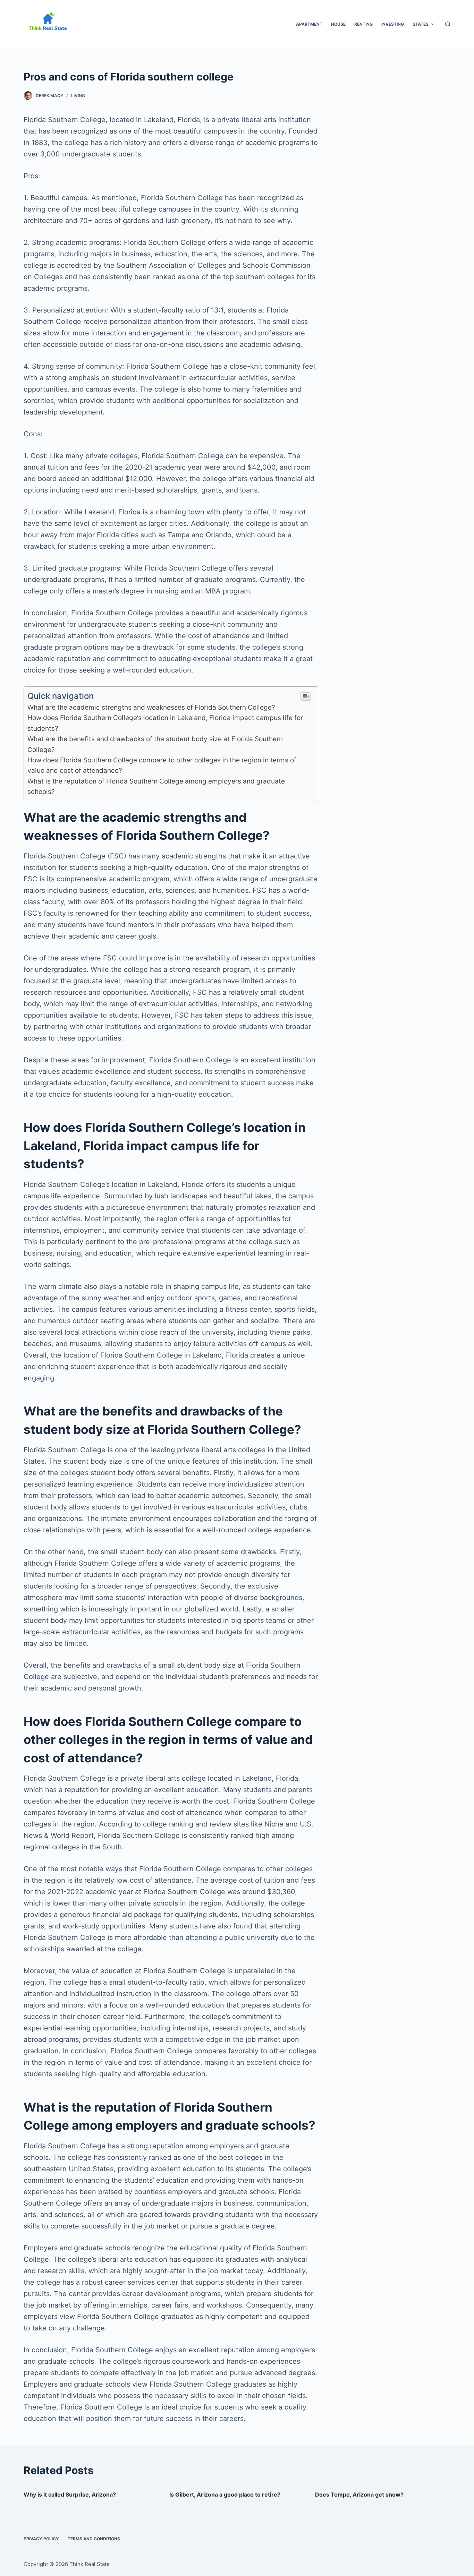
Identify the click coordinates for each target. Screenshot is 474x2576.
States (421, 24)
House (338, 24)
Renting (363, 24)
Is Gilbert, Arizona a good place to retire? (225, 2494)
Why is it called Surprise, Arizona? (70, 2494)
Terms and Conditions (94, 2539)
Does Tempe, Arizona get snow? (359, 2494)
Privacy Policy (41, 2539)
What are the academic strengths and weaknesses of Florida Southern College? (151, 707)
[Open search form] (448, 24)
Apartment (309, 24)
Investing (393, 24)
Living (78, 96)
